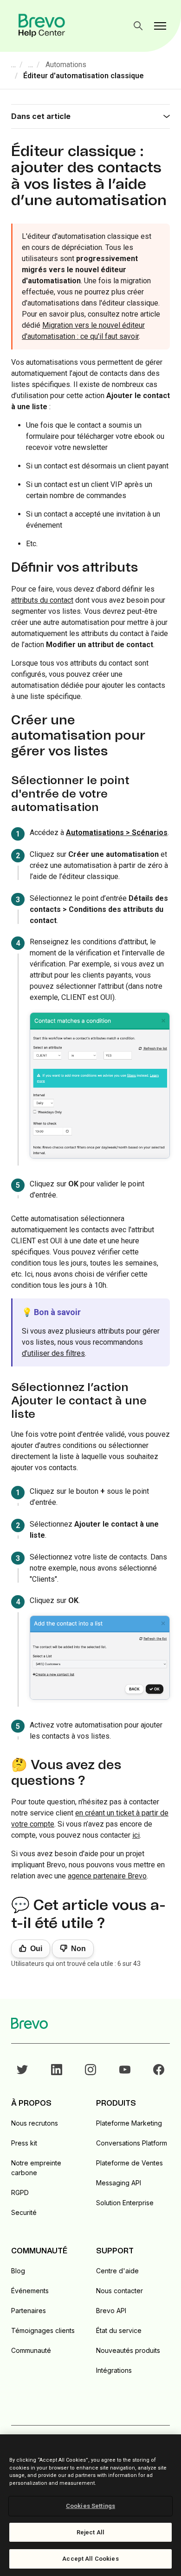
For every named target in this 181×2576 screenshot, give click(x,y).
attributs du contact (42, 600)
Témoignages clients (43, 2330)
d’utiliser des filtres (53, 1353)
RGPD (20, 2192)
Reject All (90, 2532)
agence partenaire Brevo (107, 1876)
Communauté (31, 2350)
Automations (66, 65)
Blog (18, 2271)
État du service (119, 2330)
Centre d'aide (117, 2271)
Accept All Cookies (90, 2559)
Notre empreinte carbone (36, 2168)
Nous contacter (120, 2291)
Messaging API (119, 2183)
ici (136, 1835)
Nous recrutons (35, 2123)
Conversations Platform (132, 2143)
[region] (90, 2505)
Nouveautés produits (128, 2350)
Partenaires (29, 2311)
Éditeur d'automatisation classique (84, 76)
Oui (36, 1949)
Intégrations (114, 2370)
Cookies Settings (90, 2506)
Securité (24, 2212)
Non (78, 1949)
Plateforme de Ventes (129, 2163)
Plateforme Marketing (129, 2123)
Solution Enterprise (125, 2203)
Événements (30, 2291)
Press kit (24, 2143)
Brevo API (111, 2311)
